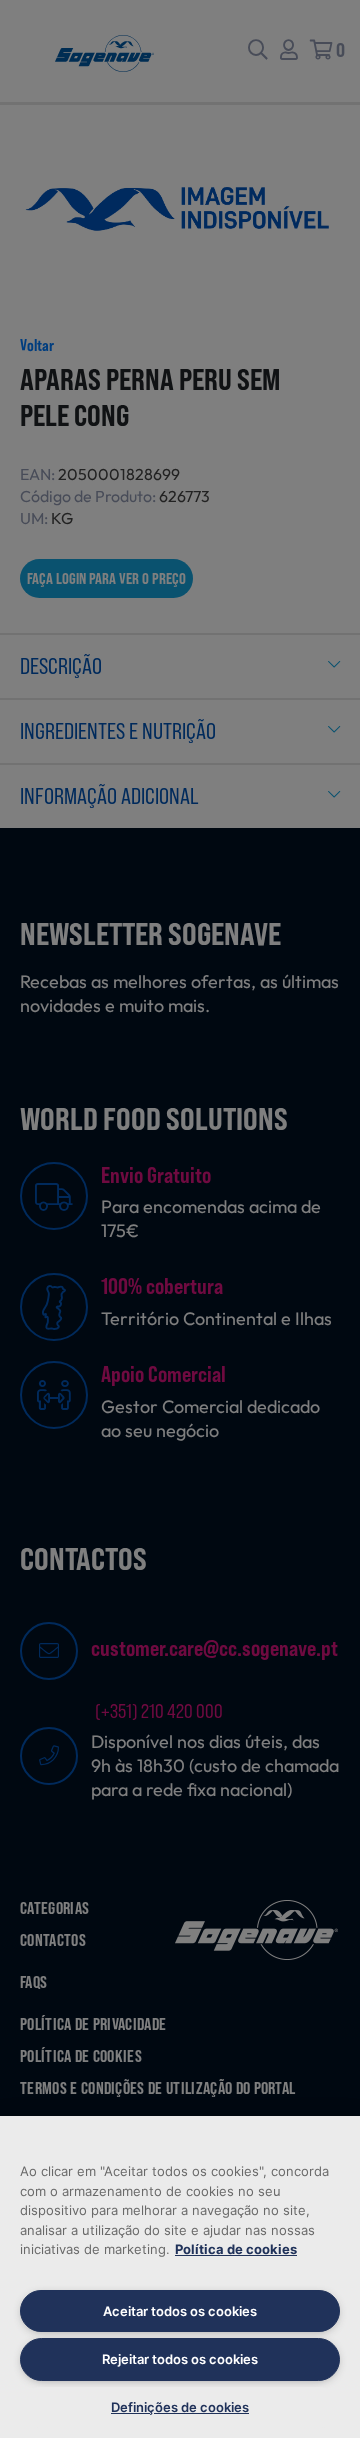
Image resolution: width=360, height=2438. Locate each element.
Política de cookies (236, 2249)
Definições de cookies (180, 2407)
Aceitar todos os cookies (180, 2311)
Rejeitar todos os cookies (180, 2359)
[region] (180, 2277)
